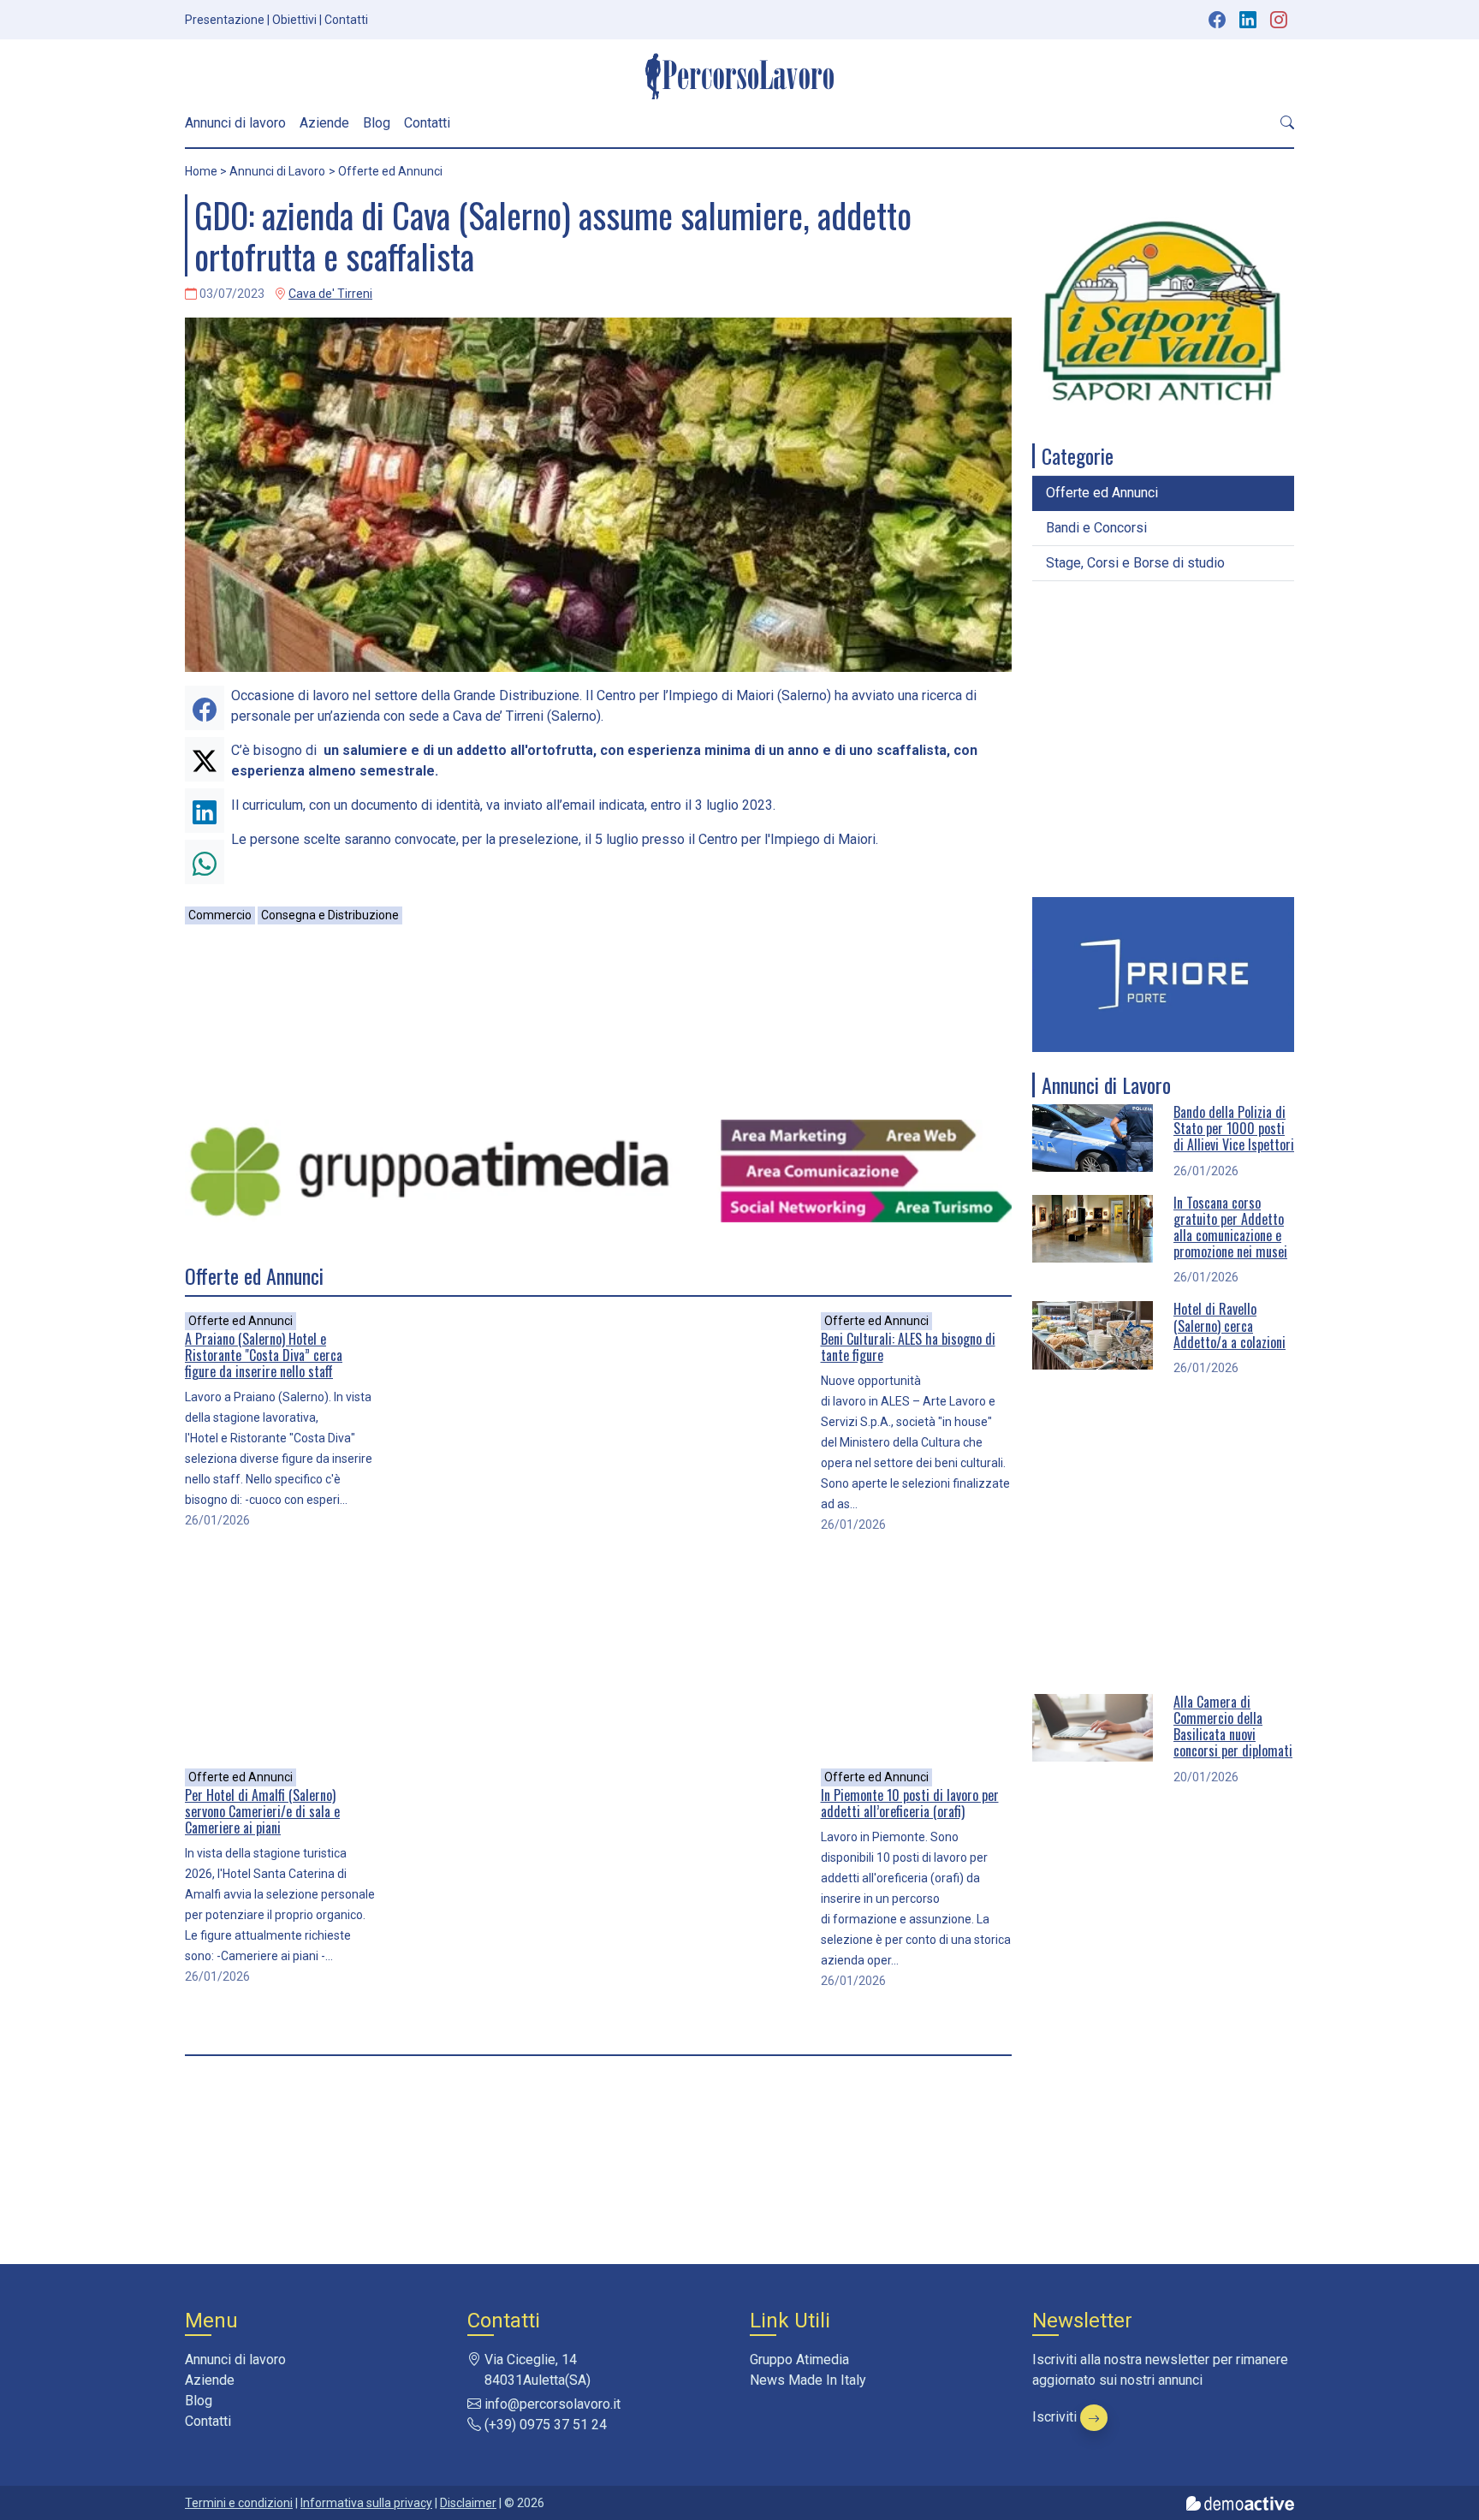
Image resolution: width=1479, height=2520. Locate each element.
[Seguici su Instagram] (1280, 20)
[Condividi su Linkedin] (205, 811)
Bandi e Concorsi (1096, 528)
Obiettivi (294, 20)
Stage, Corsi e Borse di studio (1135, 563)
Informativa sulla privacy (366, 2503)
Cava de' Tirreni (330, 294)
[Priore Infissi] (1163, 974)
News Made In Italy (808, 2380)
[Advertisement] (598, 1022)
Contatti (346, 20)
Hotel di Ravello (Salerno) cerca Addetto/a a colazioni (1230, 1325)
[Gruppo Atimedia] (598, 1170)
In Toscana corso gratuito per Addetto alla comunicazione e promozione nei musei (1230, 1227)
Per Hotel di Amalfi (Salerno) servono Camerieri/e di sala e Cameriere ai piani (262, 1811)
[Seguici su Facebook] (1217, 20)
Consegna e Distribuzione (330, 915)
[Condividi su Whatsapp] (205, 862)
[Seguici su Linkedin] (1250, 20)
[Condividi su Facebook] (205, 708)
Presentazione (225, 20)
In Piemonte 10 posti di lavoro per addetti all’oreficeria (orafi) (910, 1803)
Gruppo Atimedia (799, 2360)
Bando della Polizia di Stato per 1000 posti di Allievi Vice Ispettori (1234, 1128)
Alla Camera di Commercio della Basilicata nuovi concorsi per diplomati (1233, 1727)
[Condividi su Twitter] (205, 759)
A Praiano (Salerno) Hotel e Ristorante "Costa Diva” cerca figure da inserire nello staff (264, 1355)
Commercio (220, 915)
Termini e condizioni (239, 2503)
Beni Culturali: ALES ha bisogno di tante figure (908, 1347)
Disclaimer (468, 2503)
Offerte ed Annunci (241, 1321)
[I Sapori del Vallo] (1163, 311)
